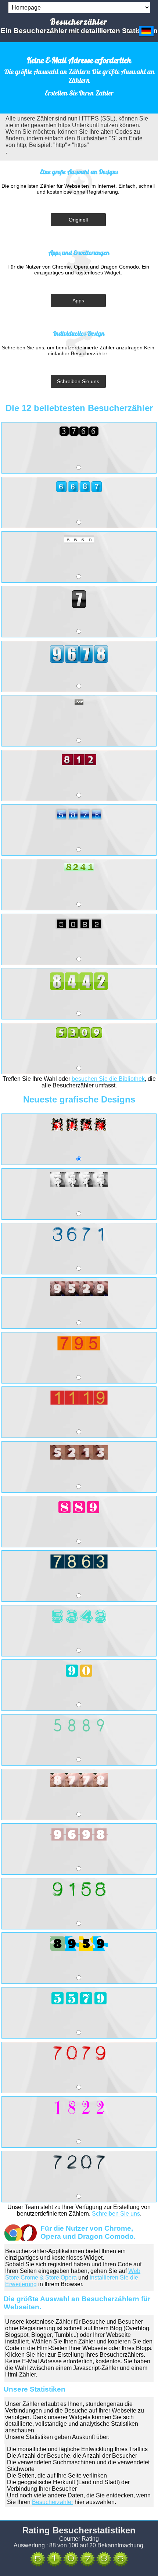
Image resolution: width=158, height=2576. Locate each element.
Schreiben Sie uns (78, 381)
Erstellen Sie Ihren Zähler (79, 93)
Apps (78, 301)
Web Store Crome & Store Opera (73, 2274)
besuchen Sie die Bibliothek (108, 1079)
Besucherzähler (53, 2502)
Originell (78, 220)
